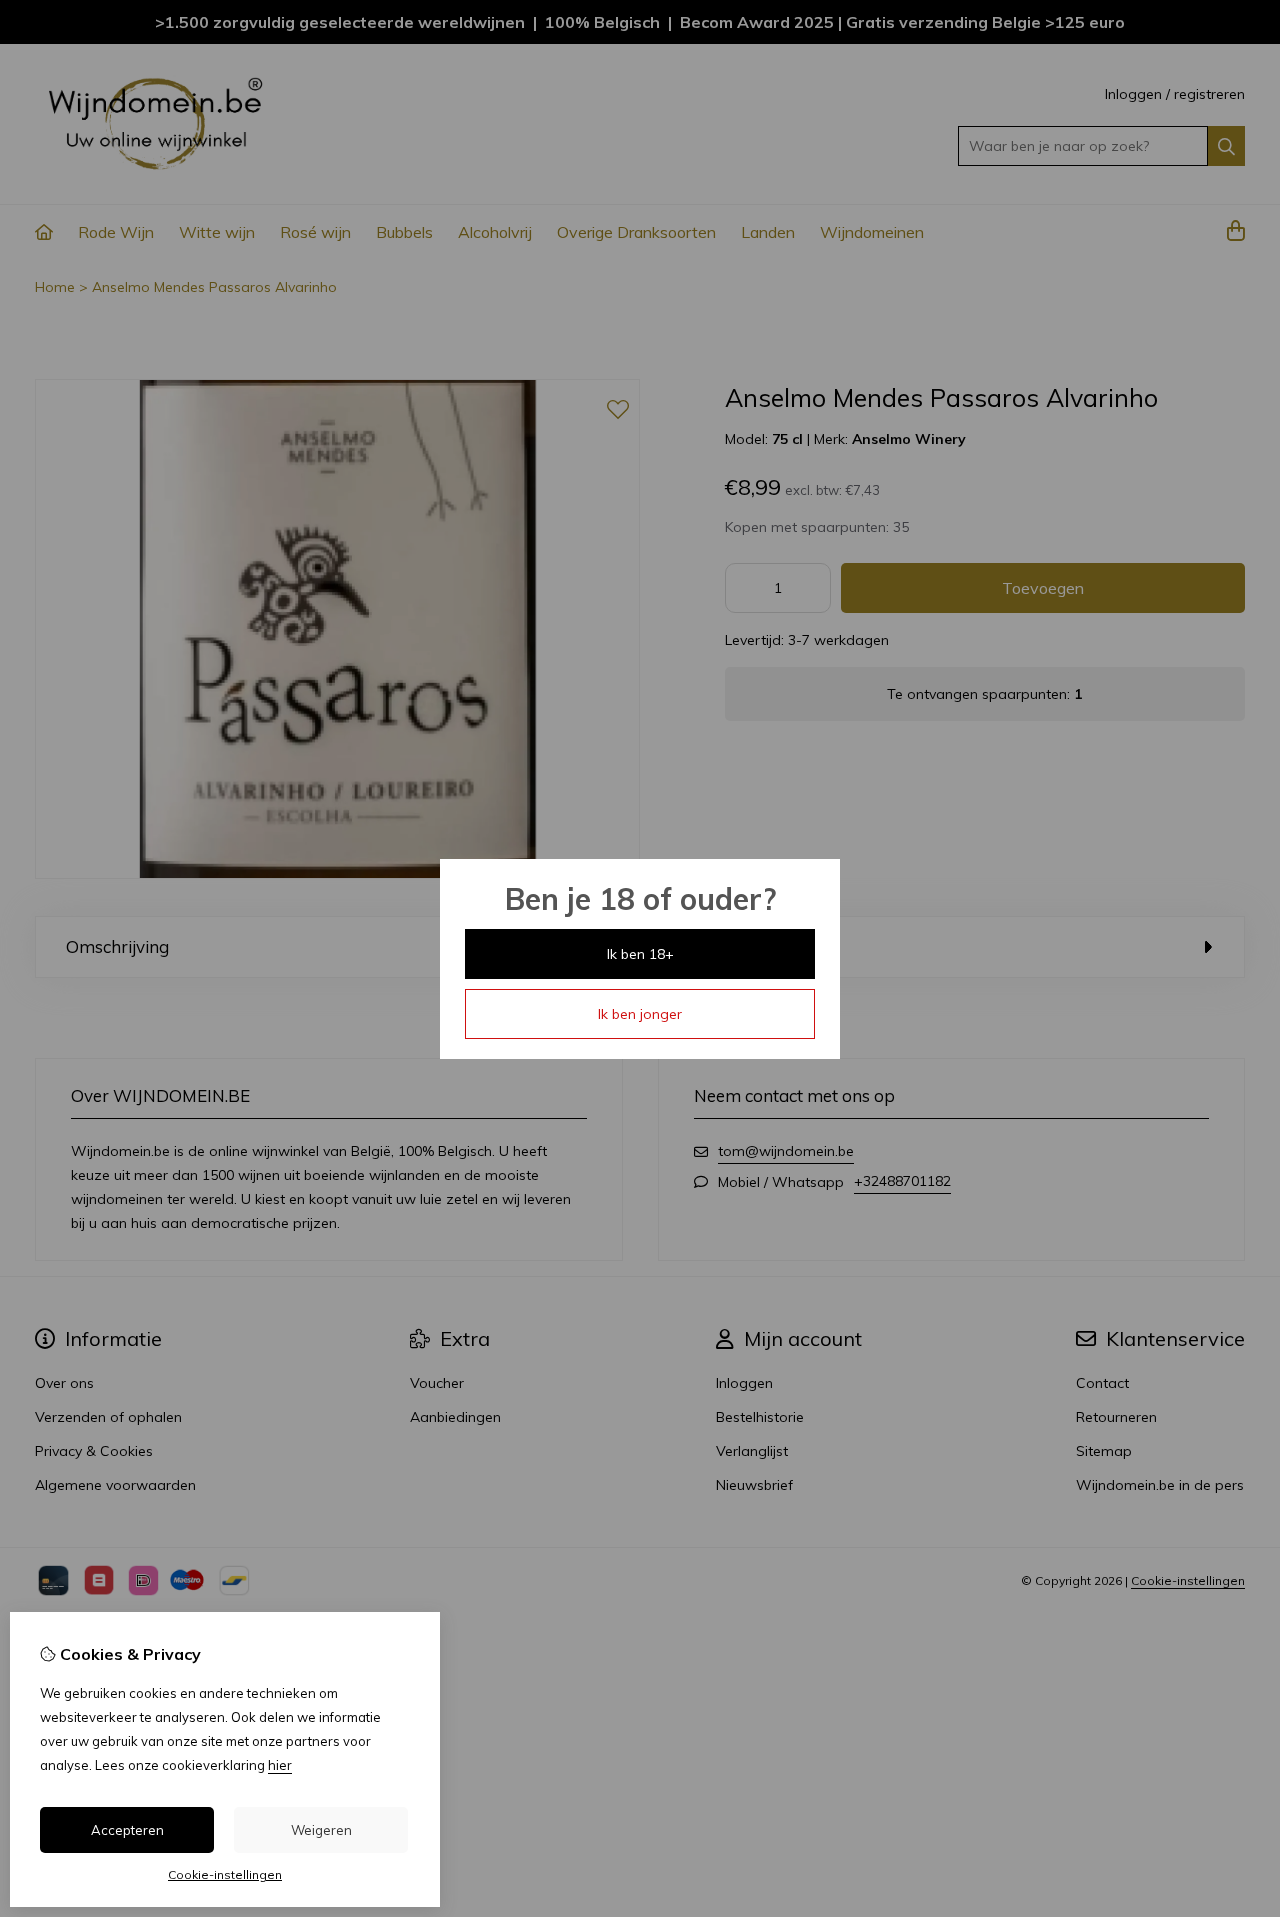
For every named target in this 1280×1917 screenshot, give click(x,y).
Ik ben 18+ (640, 954)
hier (280, 1765)
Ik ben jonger (640, 1014)
